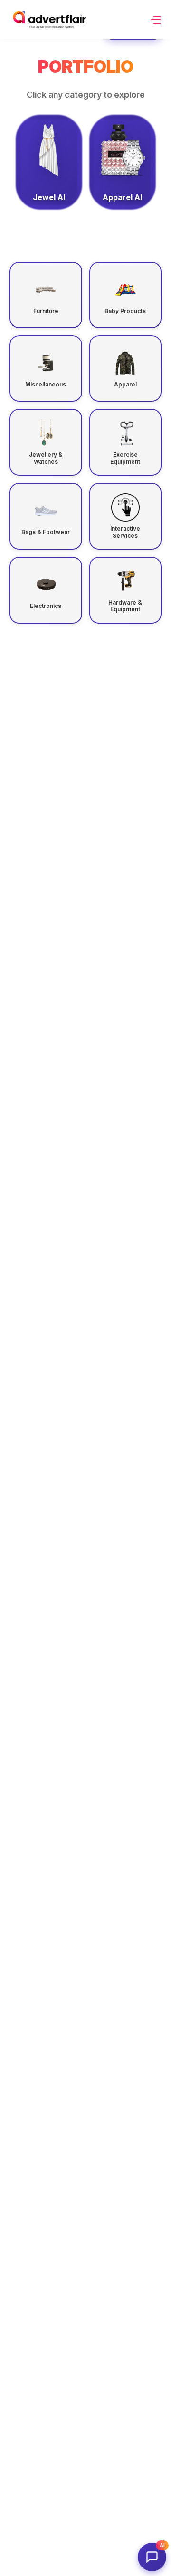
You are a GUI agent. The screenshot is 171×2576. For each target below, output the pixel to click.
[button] (156, 20)
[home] (49, 20)
